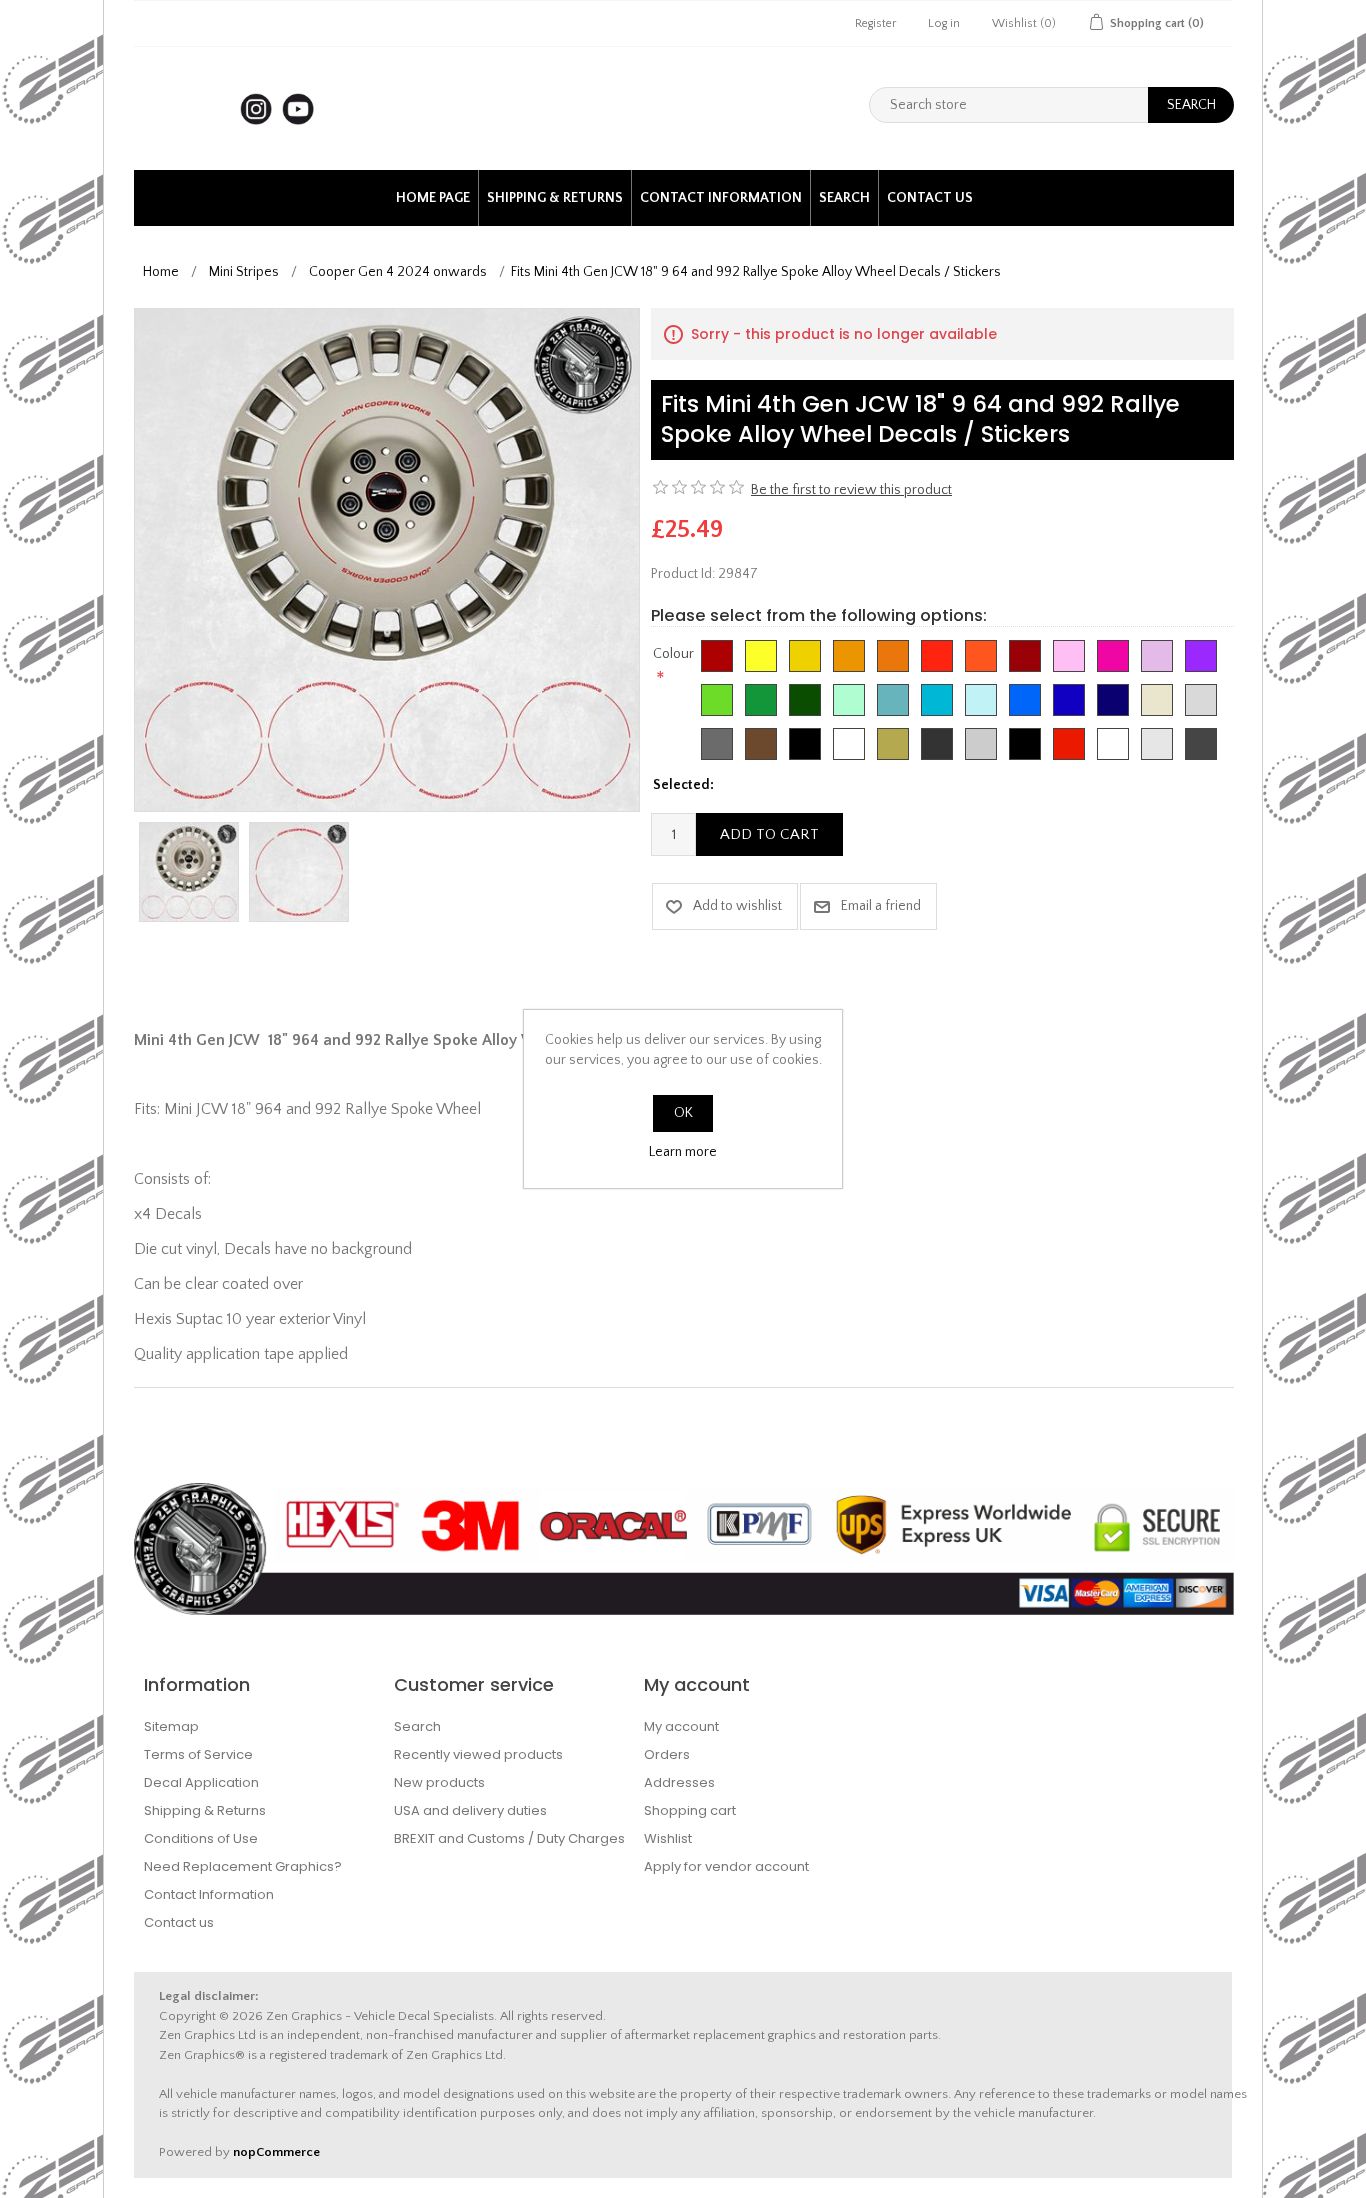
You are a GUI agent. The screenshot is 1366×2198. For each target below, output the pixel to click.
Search (844, 198)
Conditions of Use (201, 1838)
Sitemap (171, 1726)
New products (439, 1782)
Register (875, 23)
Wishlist (668, 1838)
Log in (944, 23)
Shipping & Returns (555, 198)
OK (683, 1113)
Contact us (930, 198)
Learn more (683, 1152)
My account (681, 1726)
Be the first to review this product (851, 490)
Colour (673, 654)
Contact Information (721, 198)
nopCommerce (276, 2152)
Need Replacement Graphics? (243, 1866)
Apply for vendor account (726, 1866)
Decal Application (201, 1782)
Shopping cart (690, 1810)
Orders (667, 1754)
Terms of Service (198, 1754)
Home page (433, 198)
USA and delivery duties (470, 1810)
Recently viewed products (478, 1754)
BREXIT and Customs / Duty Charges (509, 1838)
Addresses (679, 1782)
